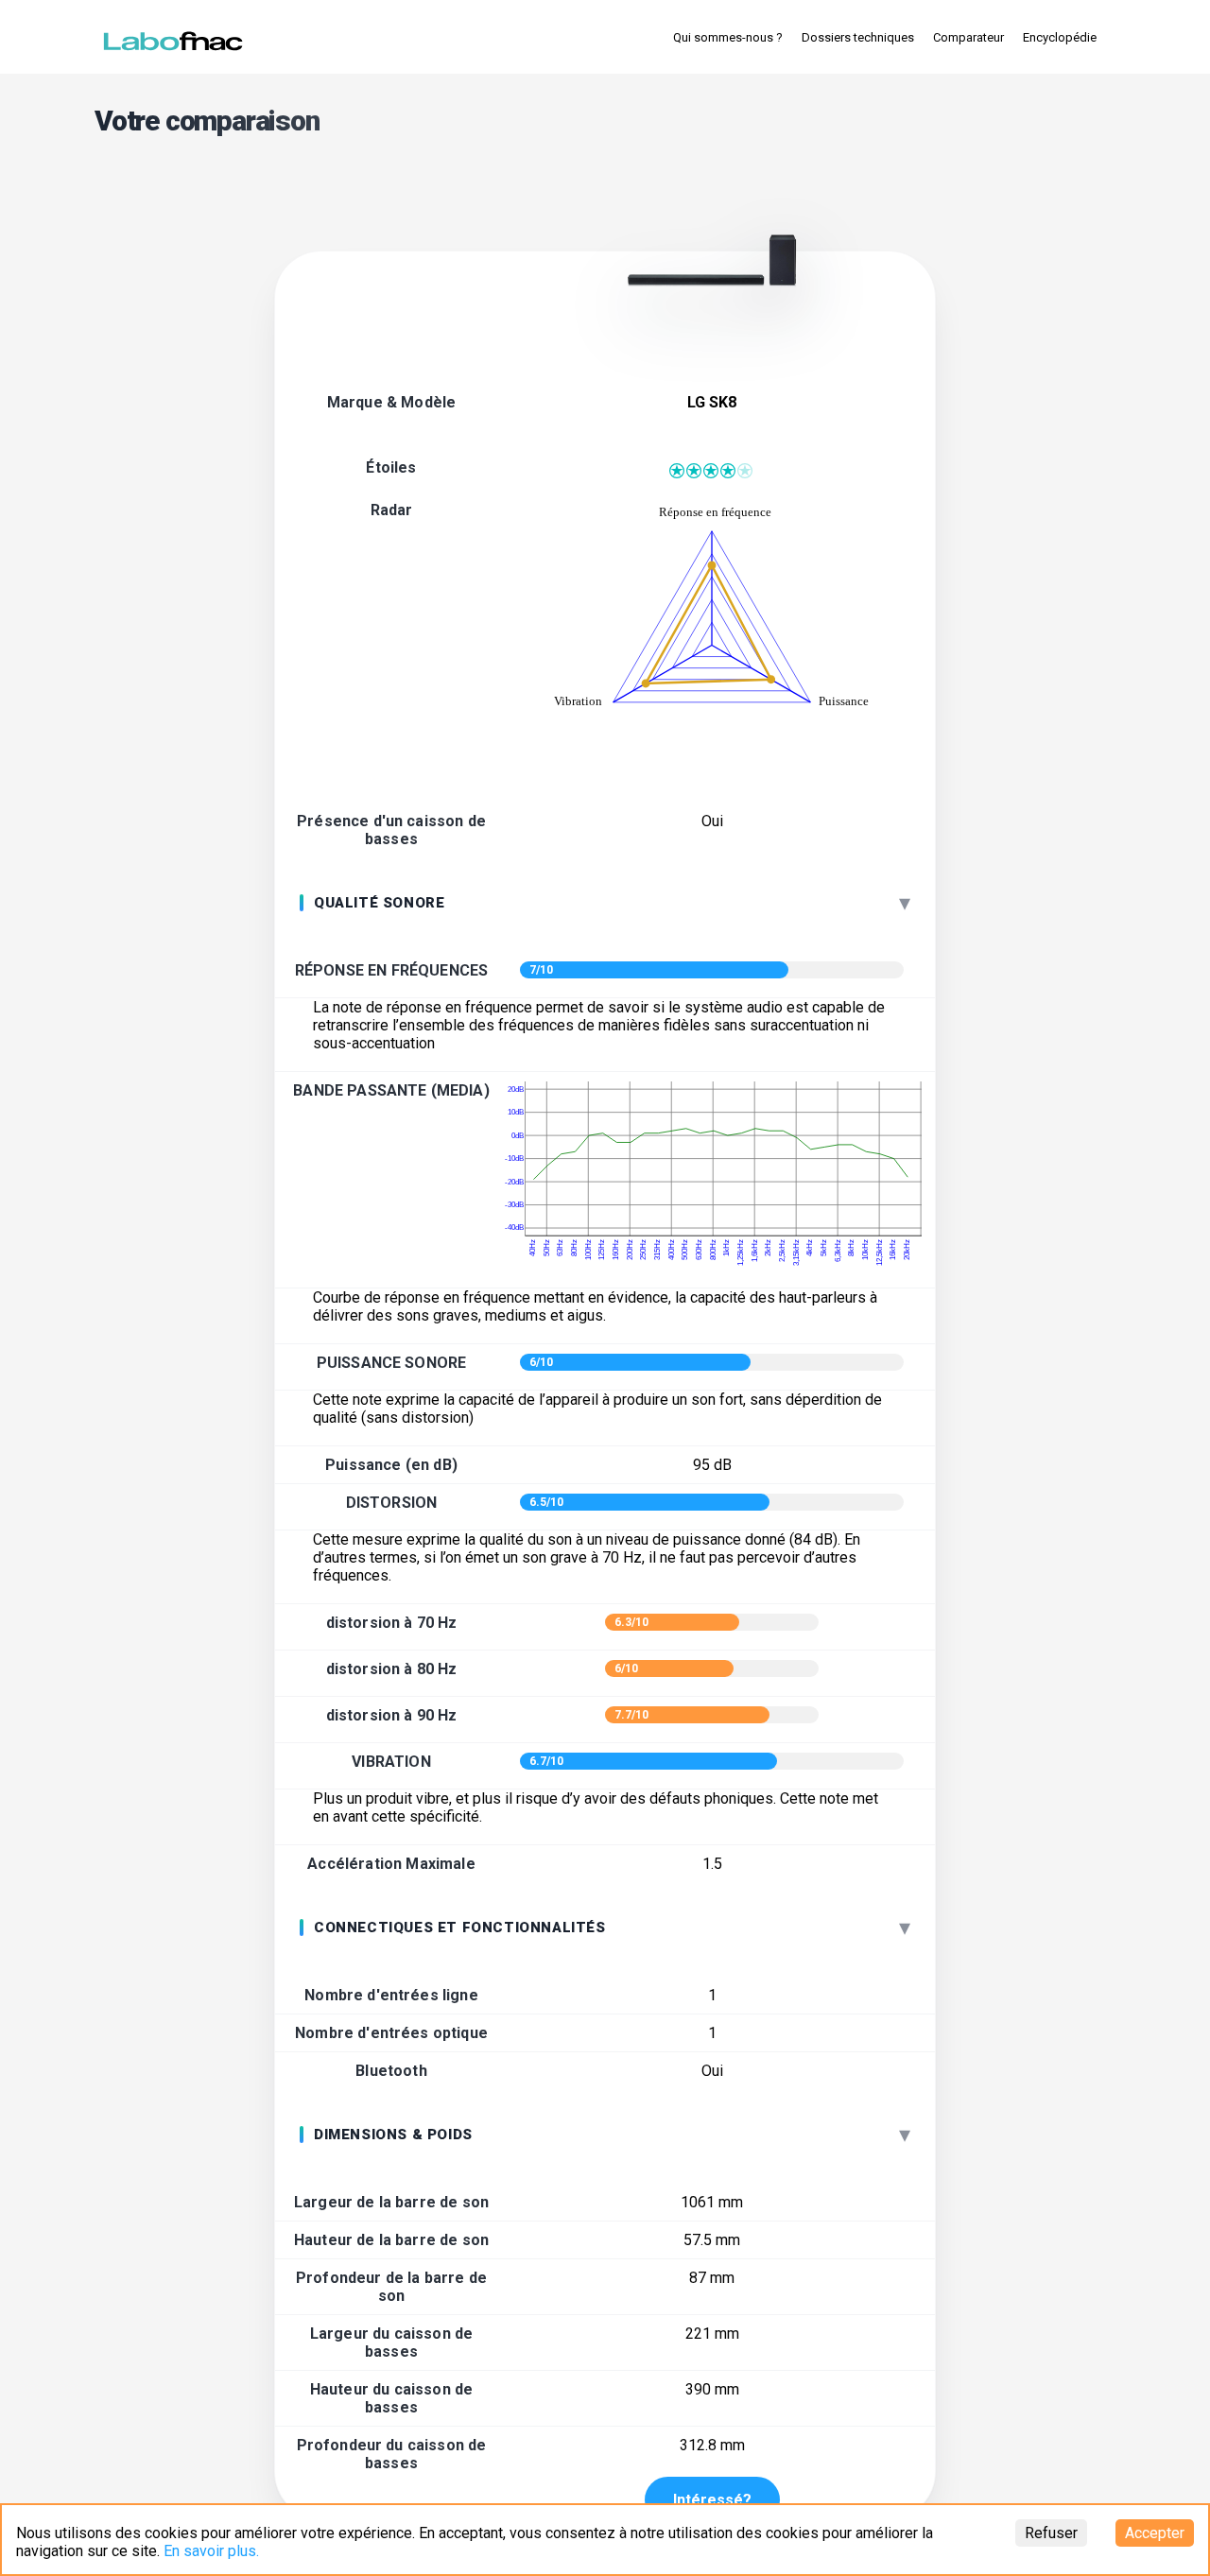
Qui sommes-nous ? (728, 37)
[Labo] (175, 37)
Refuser (1051, 2533)
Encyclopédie (1060, 37)
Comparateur (968, 37)
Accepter (1155, 2533)
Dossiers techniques (858, 37)
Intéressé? (712, 2500)
